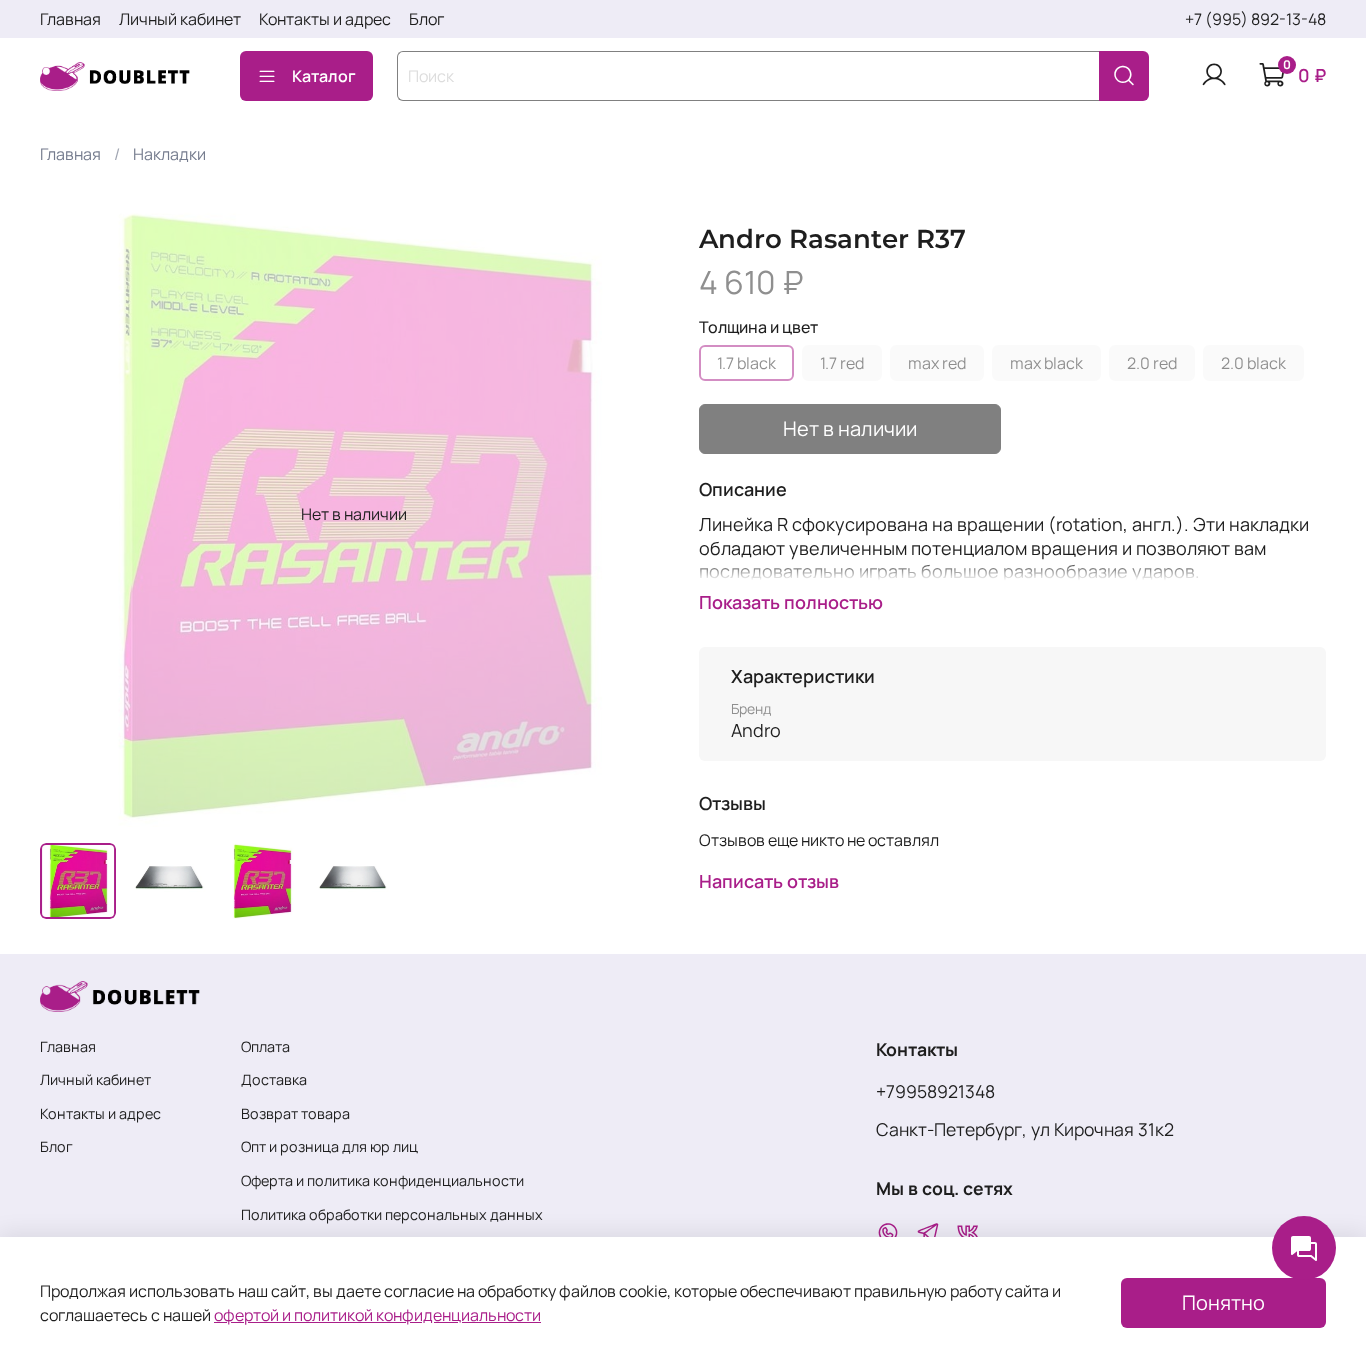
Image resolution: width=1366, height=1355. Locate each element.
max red (937, 363)
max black (1046, 363)
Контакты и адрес (325, 19)
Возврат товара (295, 1113)
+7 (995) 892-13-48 (1255, 19)
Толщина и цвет (758, 327)
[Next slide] (635, 514)
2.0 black (1253, 363)
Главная (70, 19)
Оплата (265, 1046)
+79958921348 (935, 1091)
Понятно (1223, 1302)
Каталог (324, 76)
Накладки (169, 154)
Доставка (274, 1079)
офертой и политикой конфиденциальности (377, 1315)
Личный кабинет (180, 19)
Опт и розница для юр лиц (329, 1146)
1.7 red (842, 363)
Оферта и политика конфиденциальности (382, 1180)
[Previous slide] (72, 514)
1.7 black (746, 363)
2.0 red (1152, 363)
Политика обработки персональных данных (392, 1214)
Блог (426, 19)
